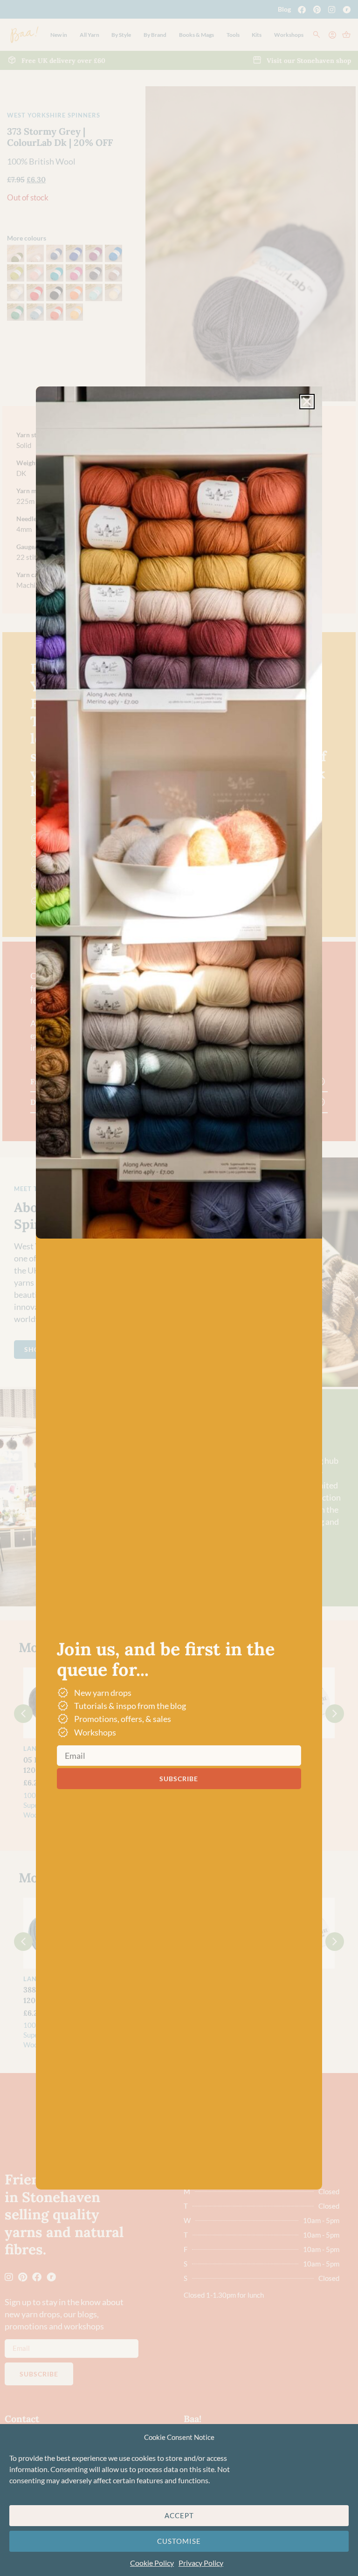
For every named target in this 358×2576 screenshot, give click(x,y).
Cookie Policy (152, 2563)
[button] (307, 402)
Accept (179, 2515)
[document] (179, 1288)
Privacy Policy (201, 2563)
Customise (179, 2541)
